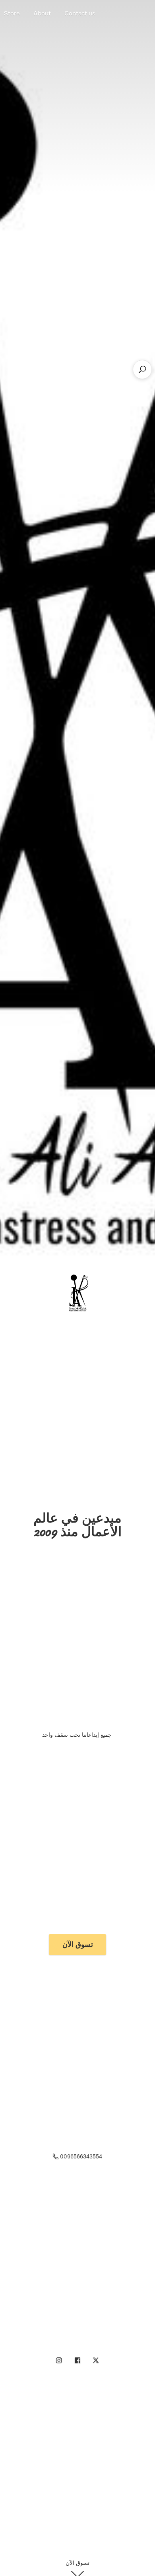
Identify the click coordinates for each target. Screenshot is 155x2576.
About (42, 13)
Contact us (80, 13)
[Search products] (142, 369)
